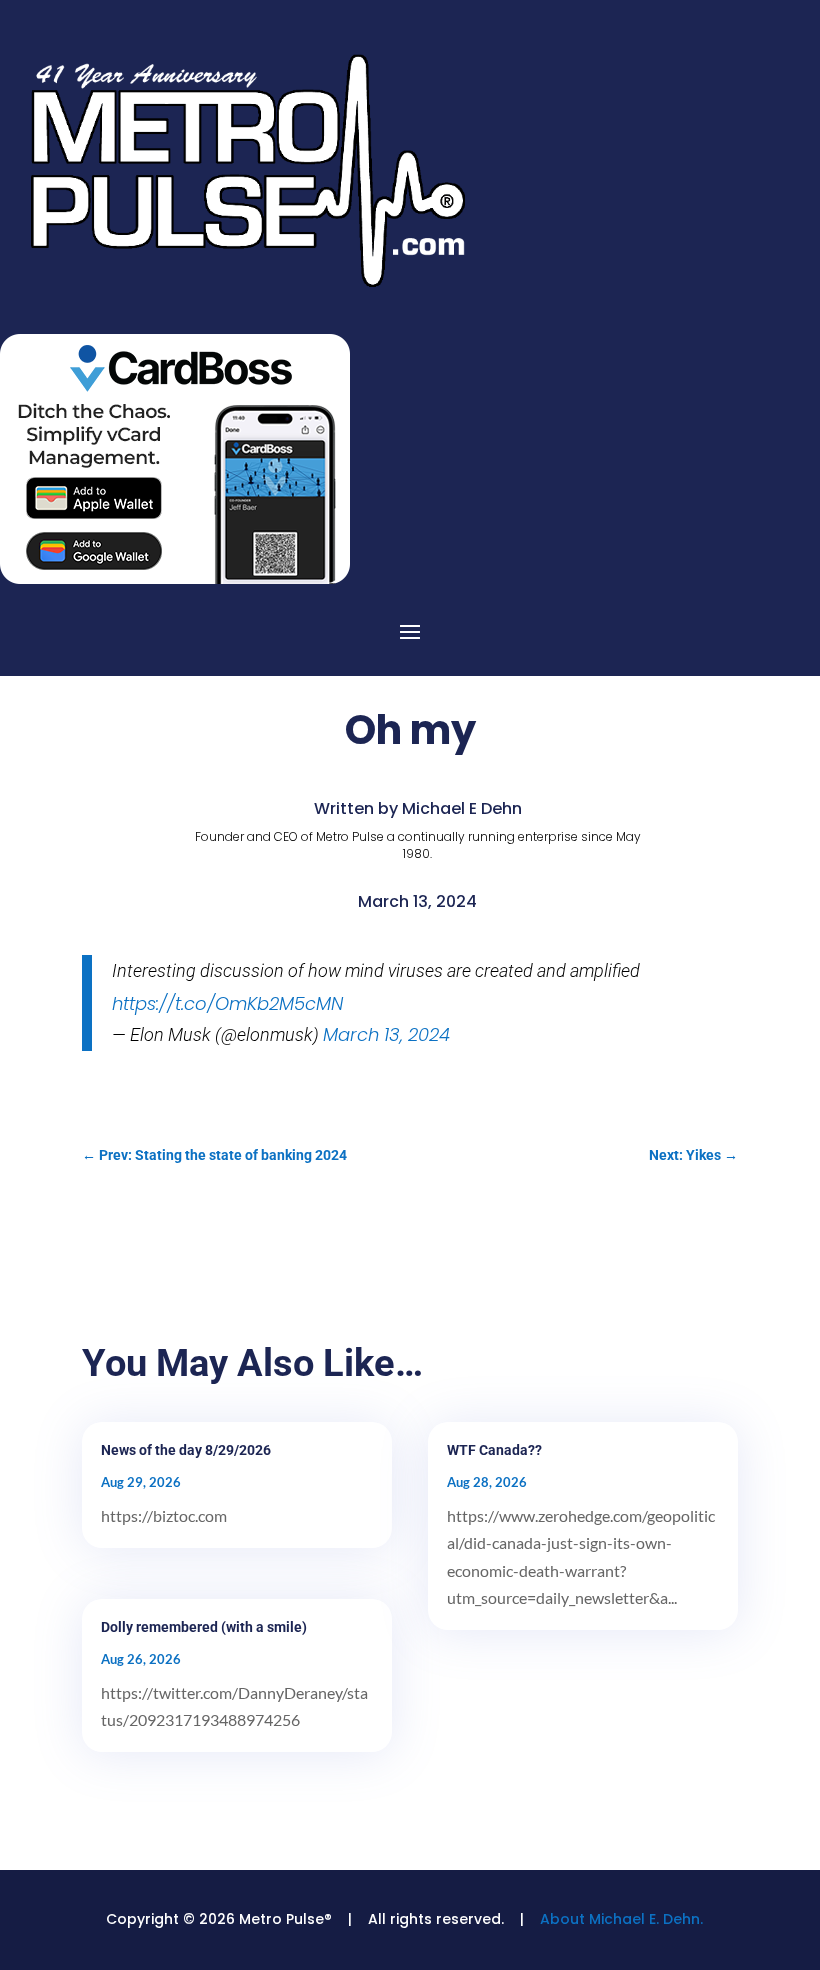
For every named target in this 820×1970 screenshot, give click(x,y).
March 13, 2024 (386, 1034)
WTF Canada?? (494, 1450)
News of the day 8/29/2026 (186, 1450)
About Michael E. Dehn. (621, 1919)
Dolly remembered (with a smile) (204, 1627)
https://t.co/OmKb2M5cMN (227, 1003)
